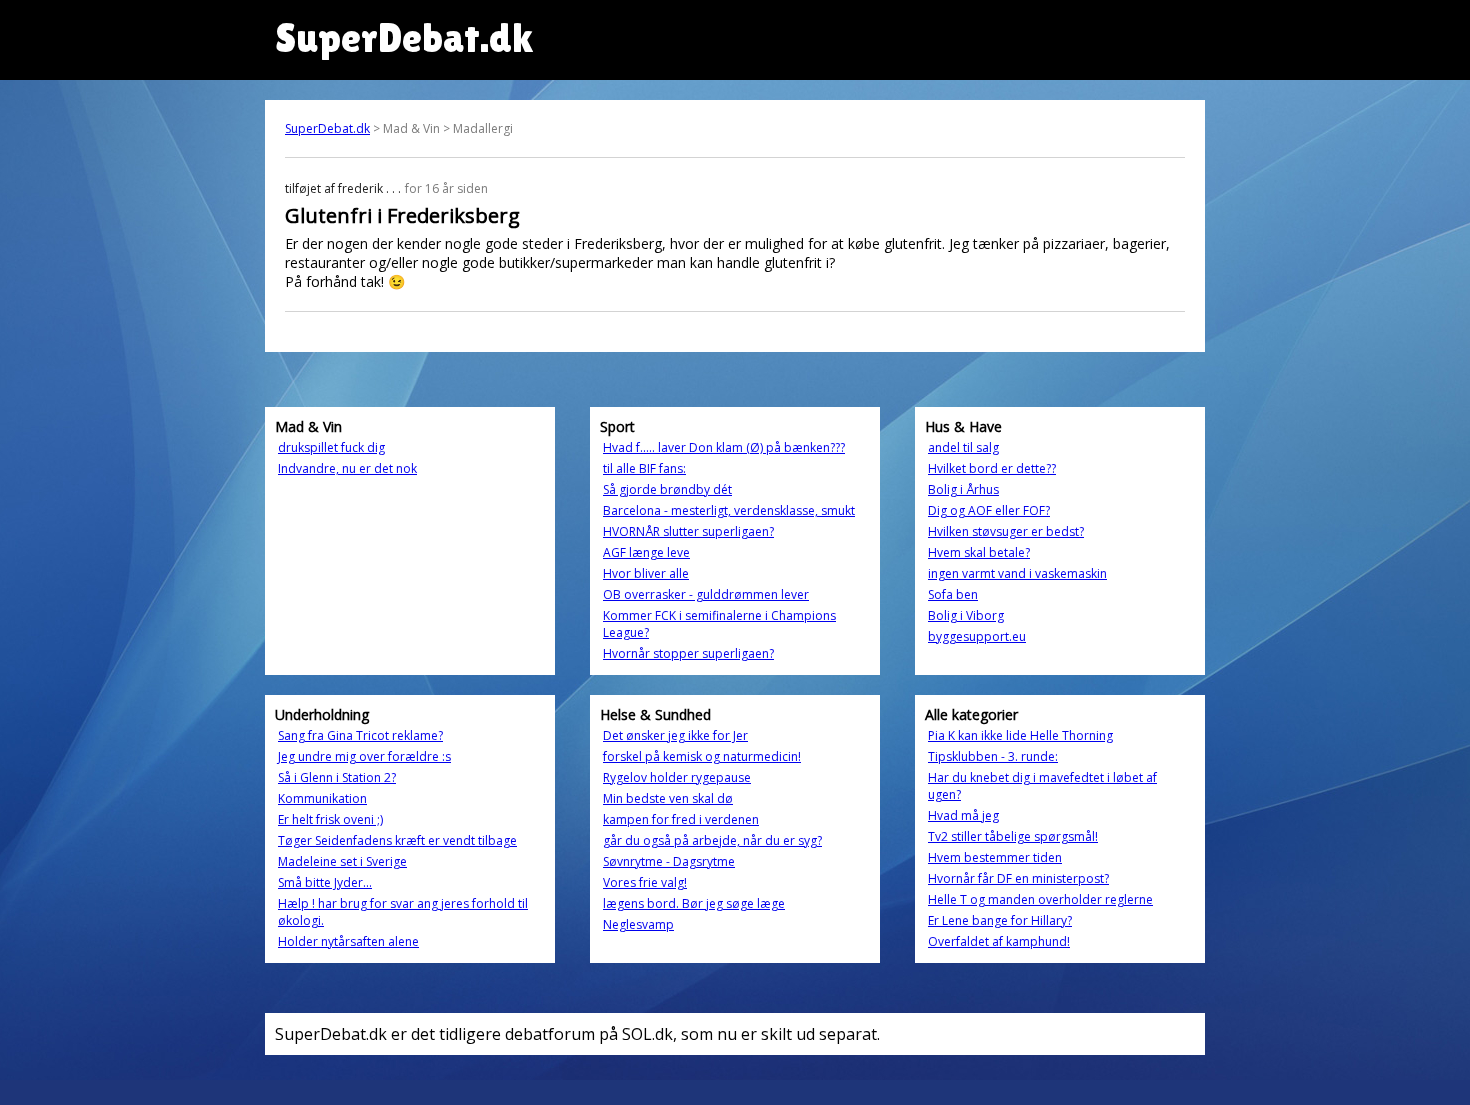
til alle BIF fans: (644, 468)
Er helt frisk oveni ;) (330, 819)
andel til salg (963, 447)
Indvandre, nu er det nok (347, 468)
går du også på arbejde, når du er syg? (712, 840)
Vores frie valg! (645, 882)
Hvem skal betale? (979, 552)
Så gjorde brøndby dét (667, 489)
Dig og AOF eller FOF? (989, 510)
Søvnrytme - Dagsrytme (669, 861)
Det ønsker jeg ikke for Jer (675, 735)
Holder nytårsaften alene (348, 941)
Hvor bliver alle (646, 573)
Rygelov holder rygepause (677, 777)
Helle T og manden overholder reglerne (1040, 899)
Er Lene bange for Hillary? (1000, 920)
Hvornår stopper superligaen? (688, 653)
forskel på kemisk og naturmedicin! (702, 756)
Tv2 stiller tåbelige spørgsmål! (1013, 836)
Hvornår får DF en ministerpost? (1018, 878)
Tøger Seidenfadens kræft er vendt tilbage (397, 840)
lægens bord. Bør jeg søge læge (694, 903)
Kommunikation (322, 798)
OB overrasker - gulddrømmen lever (706, 594)
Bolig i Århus (963, 489)
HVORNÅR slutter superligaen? (688, 531)
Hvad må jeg (963, 815)
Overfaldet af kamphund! (999, 941)
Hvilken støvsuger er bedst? (1006, 531)
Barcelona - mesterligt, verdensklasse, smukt (729, 510)
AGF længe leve (646, 552)
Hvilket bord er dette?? (992, 468)
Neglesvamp (638, 924)
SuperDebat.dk (327, 128)
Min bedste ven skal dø (668, 798)
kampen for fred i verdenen (681, 819)
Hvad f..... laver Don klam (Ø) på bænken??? (724, 447)
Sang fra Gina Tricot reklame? (360, 735)
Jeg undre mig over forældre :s (364, 756)
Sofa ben (953, 594)
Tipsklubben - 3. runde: (993, 756)
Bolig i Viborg (966, 615)
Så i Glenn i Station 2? (337, 777)
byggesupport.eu (977, 636)
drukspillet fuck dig (331, 447)
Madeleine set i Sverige (342, 861)
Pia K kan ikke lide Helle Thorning (1020, 735)
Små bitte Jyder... (325, 882)
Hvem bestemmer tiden (995, 857)
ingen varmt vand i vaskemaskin (1017, 573)
